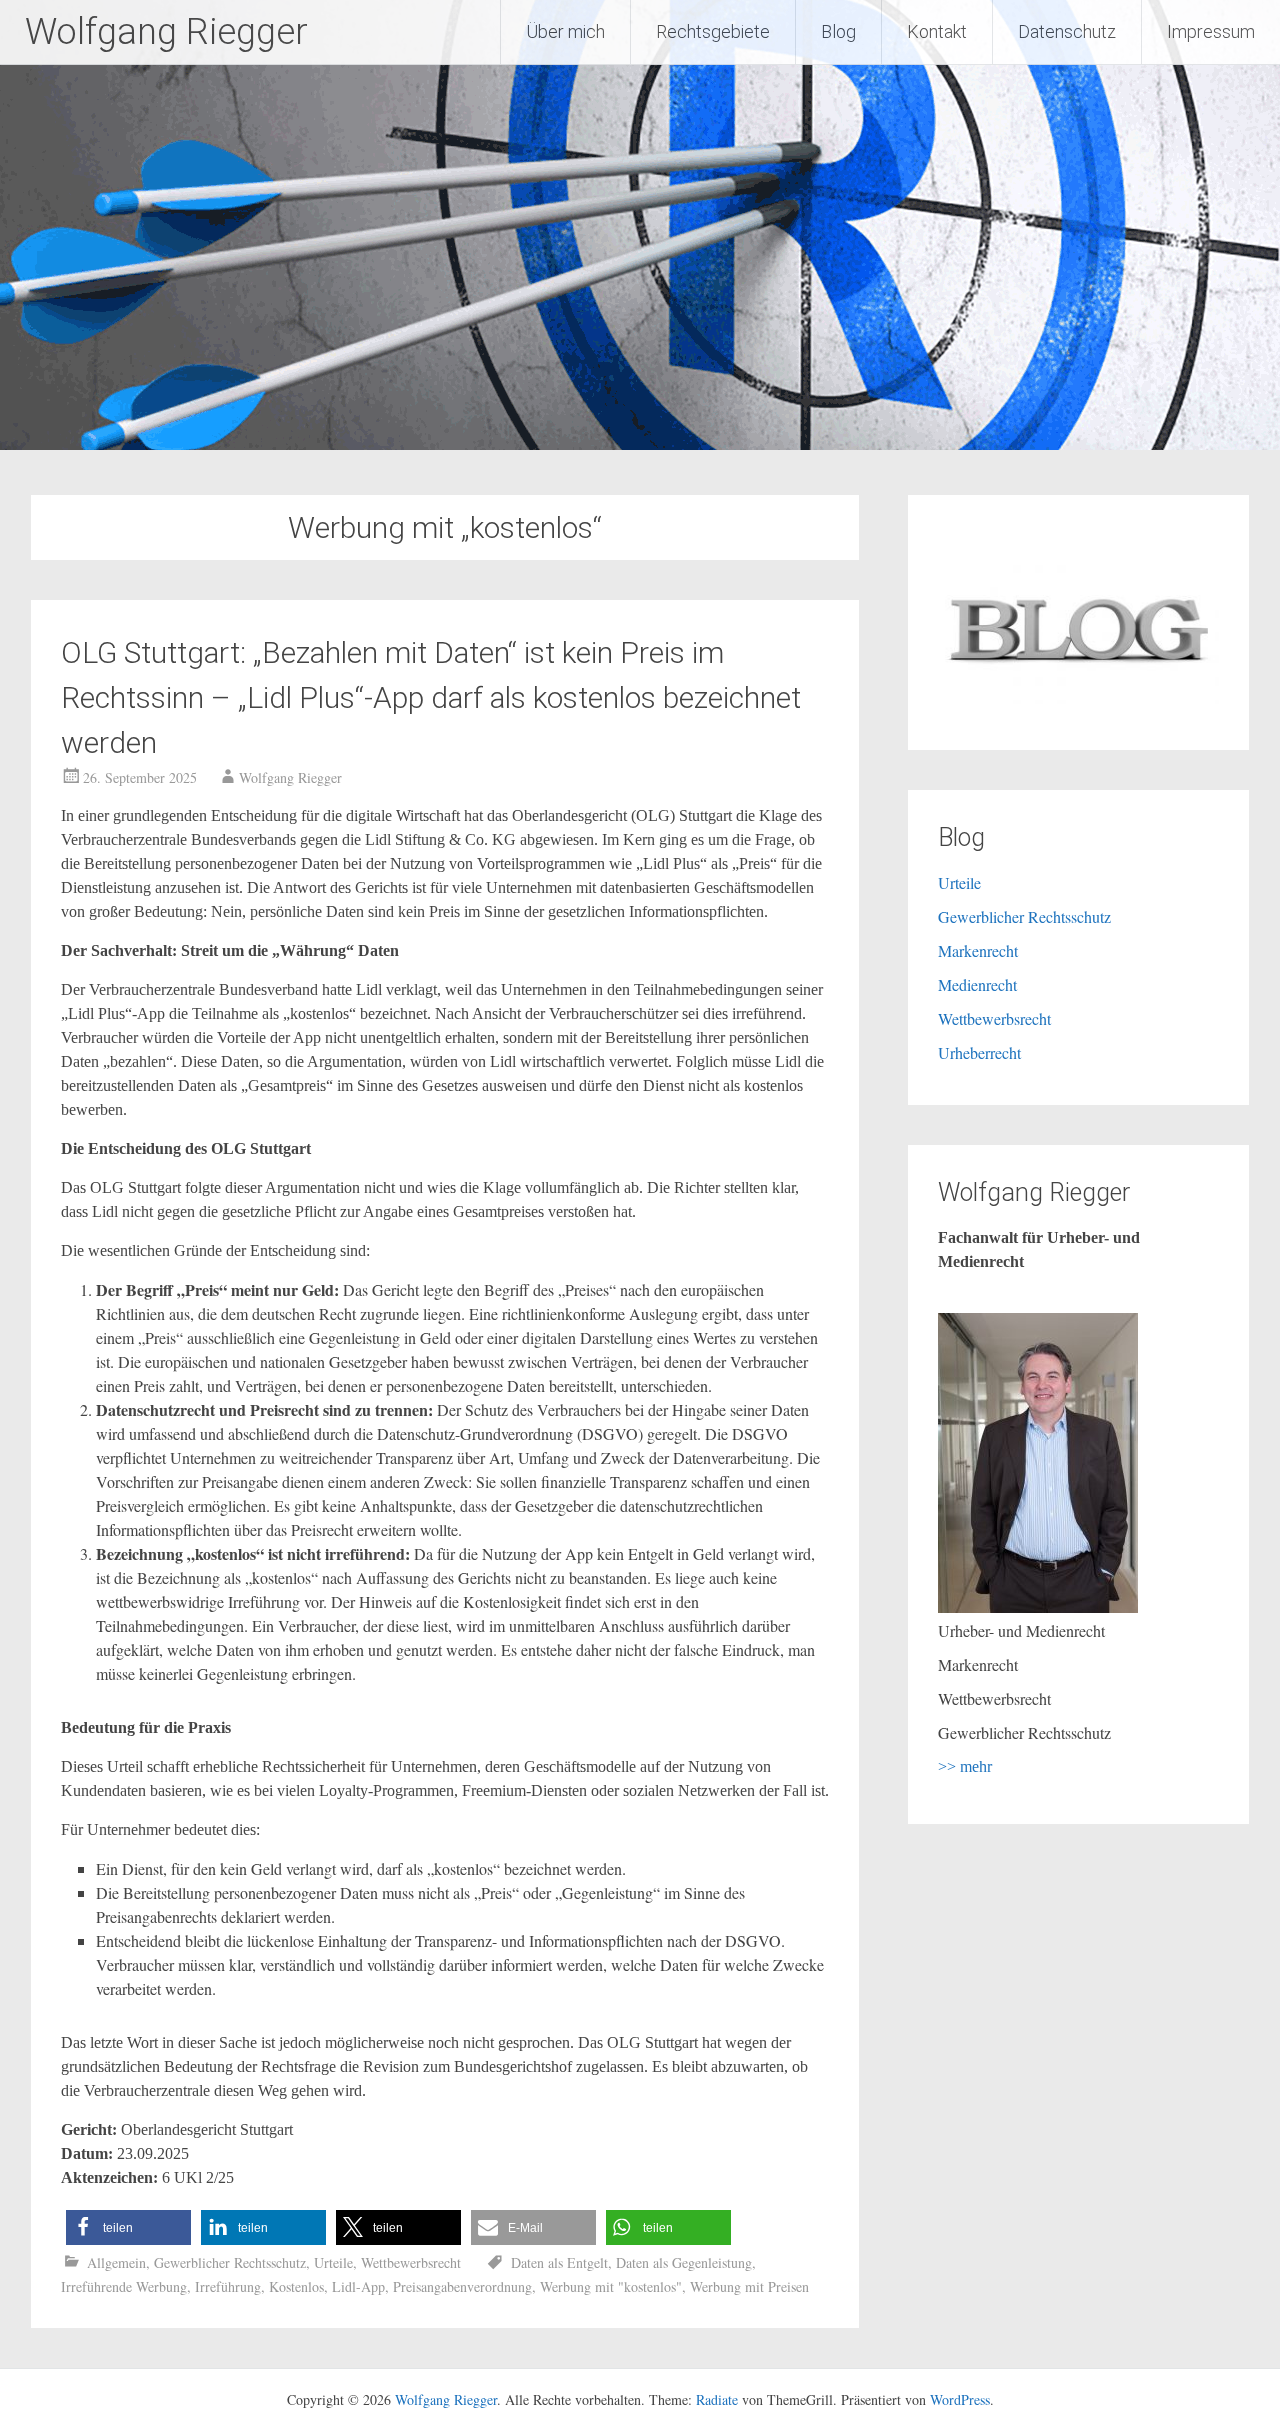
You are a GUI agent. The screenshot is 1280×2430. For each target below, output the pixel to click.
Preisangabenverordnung (462, 2286)
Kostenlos (296, 2286)
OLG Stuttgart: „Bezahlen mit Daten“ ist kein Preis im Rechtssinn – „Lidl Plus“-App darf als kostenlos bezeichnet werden (431, 697)
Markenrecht (978, 950)
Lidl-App (358, 2286)
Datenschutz (1067, 31)
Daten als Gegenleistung (684, 2262)
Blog (838, 31)
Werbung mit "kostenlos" (611, 2286)
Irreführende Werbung (124, 2286)
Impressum (1211, 31)
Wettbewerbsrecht (411, 2262)
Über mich (565, 31)
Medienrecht (977, 984)
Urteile (333, 2262)
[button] (128, 2227)
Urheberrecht (979, 1052)
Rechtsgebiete (713, 31)
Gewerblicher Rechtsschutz (230, 2262)
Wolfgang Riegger (166, 32)
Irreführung (228, 2286)
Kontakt (937, 31)
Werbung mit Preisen (749, 2286)
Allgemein (116, 2262)
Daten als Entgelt (559, 2262)
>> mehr (965, 1766)
